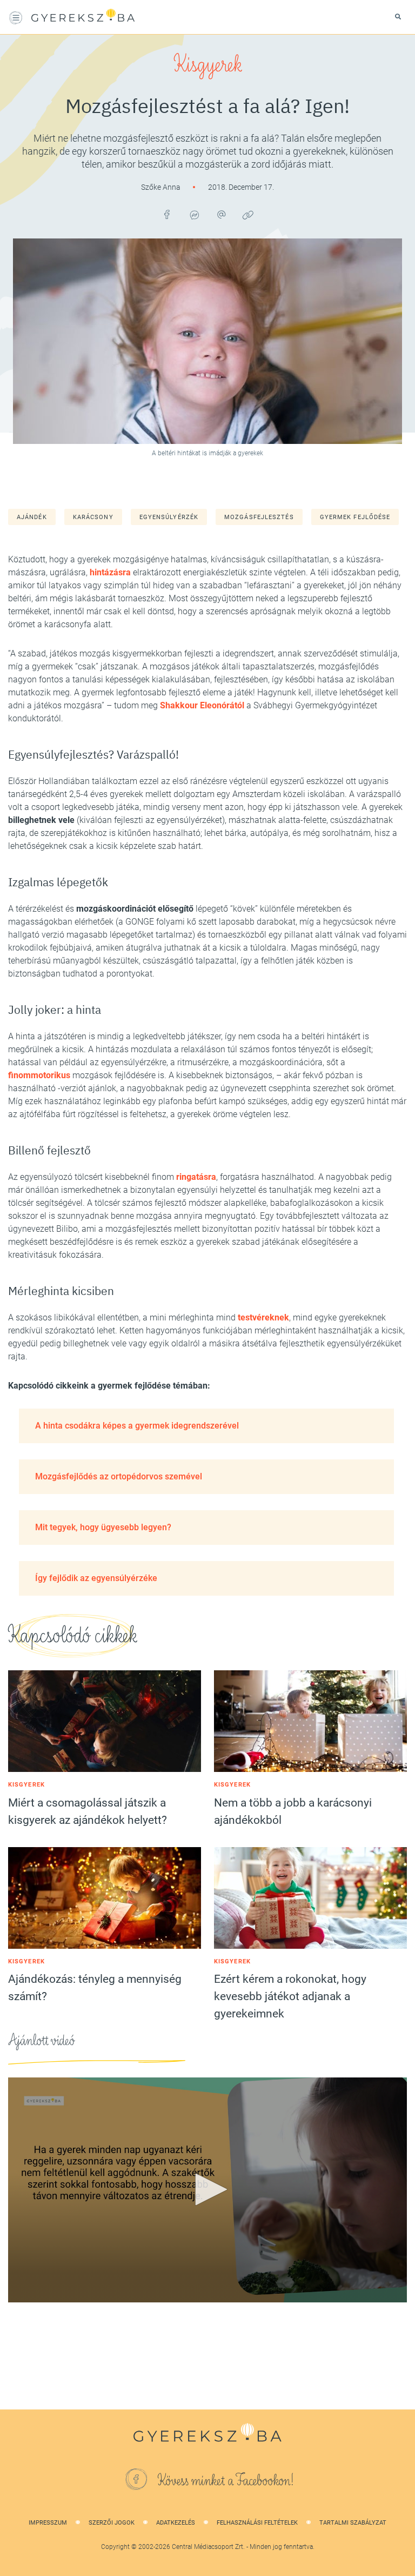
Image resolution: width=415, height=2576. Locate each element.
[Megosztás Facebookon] (167, 215)
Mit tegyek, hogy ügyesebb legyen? (103, 1527)
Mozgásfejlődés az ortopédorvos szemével (119, 1476)
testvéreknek (263, 1317)
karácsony (93, 517)
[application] (207, 2190)
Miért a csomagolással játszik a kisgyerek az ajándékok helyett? (88, 1811)
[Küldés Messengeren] (194, 215)
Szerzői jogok (112, 2523)
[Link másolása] (248, 215)
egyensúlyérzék (169, 517)
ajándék (32, 517)
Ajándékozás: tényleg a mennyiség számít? (95, 1988)
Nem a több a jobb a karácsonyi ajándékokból (293, 1811)
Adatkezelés (176, 2523)
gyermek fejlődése (355, 517)
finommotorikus (39, 1075)
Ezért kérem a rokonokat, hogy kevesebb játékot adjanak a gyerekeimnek (290, 1996)
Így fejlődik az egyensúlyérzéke (96, 1578)
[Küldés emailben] (221, 215)
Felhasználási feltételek (257, 2523)
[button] (207, 2189)
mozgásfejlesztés (259, 517)
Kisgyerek (208, 65)
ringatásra (196, 1177)
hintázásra (110, 572)
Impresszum (48, 2523)
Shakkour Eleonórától (202, 705)
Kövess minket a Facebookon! (226, 2481)
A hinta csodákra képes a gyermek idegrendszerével (137, 1426)
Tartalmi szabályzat (353, 2523)
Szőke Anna (162, 187)
